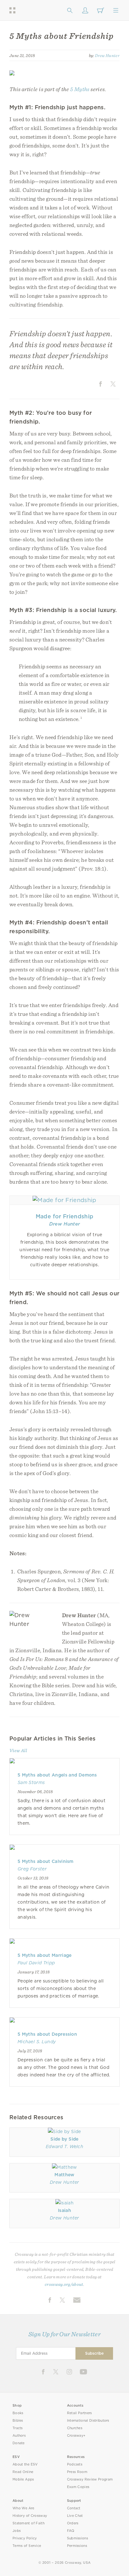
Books (18, 2413)
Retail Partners (80, 2413)
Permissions (77, 2546)
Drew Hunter (107, 55)
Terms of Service (27, 2546)
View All (18, 1751)
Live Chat (75, 2516)
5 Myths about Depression (47, 2034)
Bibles (18, 2421)
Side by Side (64, 2139)
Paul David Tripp (36, 1963)
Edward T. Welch (64, 2147)
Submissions (77, 2538)
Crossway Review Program (90, 2479)
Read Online (23, 2472)
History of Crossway (30, 2516)
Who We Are (23, 2508)
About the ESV (25, 2464)
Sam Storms (31, 1782)
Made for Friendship (64, 1216)
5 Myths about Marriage (45, 1955)
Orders (73, 2523)
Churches (75, 2428)
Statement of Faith (28, 2523)
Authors (19, 2436)
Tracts (18, 2428)
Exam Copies (78, 2487)
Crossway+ (76, 2436)
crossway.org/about (64, 2284)
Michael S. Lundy (37, 2042)
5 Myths (80, 89)
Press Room (77, 2472)
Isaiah (64, 2210)
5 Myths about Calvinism (46, 1861)
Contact (74, 2508)
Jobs (17, 2531)
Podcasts (75, 2464)
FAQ (71, 2531)
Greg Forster (32, 1869)
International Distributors (88, 2421)
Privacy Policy (25, 2538)
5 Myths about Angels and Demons (57, 1775)
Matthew (64, 2175)
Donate (19, 2443)
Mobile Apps (23, 2479)
